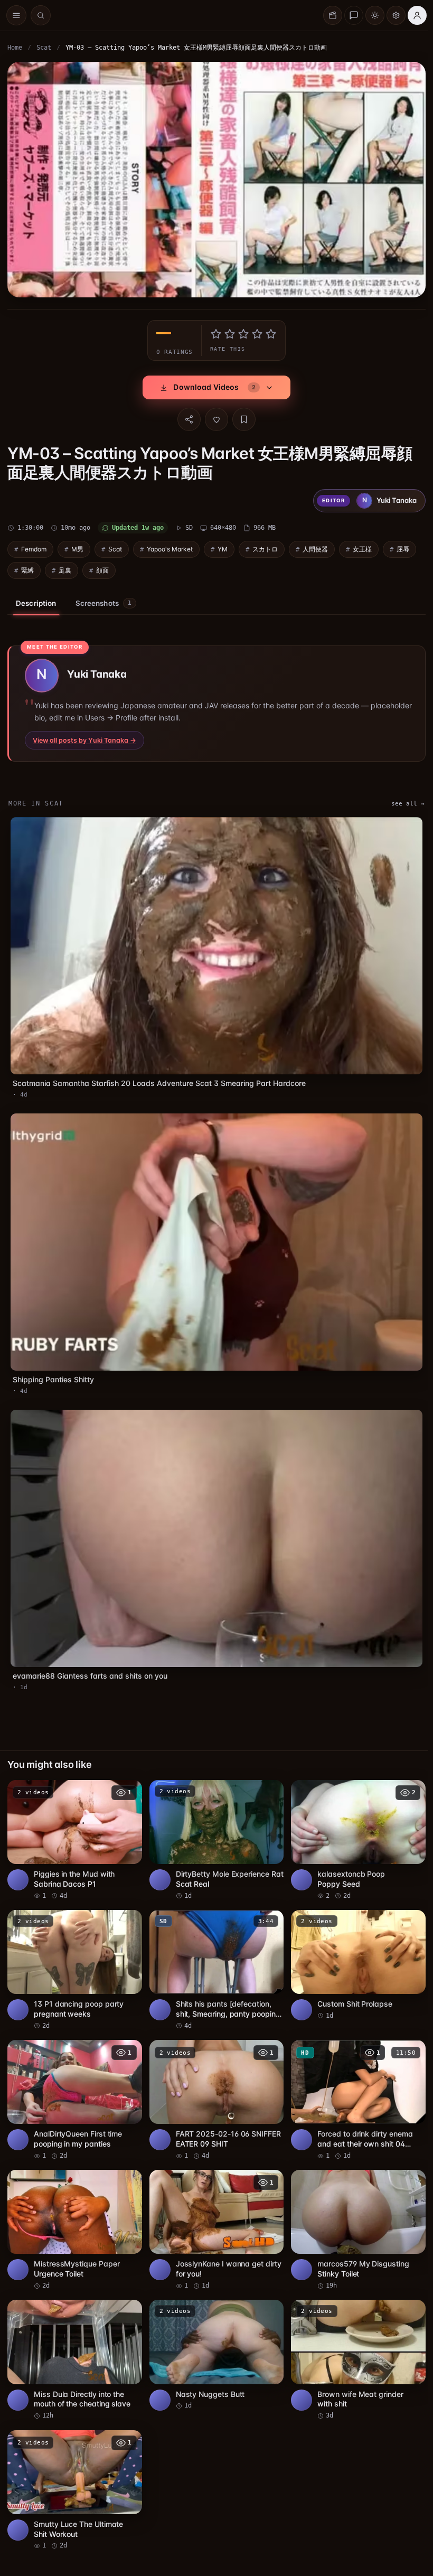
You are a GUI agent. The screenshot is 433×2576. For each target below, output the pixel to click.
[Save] (241, 417)
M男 (77, 546)
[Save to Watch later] (126, 1778)
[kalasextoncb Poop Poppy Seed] (354, 1826)
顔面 (102, 568)
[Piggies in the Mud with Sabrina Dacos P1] (74, 1826)
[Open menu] (16, 15)
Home (15, 48)
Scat (44, 48)
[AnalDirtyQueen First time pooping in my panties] (74, 2084)
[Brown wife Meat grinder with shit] (354, 2343)
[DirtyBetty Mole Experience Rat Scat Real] (214, 1826)
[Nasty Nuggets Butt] (214, 2338)
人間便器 (315, 546)
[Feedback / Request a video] (354, 15)
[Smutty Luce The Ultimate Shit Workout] (74, 2471)
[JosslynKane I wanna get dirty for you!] (214, 2214)
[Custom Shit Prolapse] (354, 1950)
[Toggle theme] (375, 15)
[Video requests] (333, 15)
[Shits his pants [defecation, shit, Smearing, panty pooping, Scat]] (214, 1955)
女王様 (362, 546)
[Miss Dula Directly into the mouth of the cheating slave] (74, 2343)
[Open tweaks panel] (396, 15)
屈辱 (403, 546)
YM (223, 546)
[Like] (214, 417)
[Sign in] (417, 15)
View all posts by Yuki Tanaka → (84, 738)
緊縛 (27, 568)
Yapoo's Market (170, 546)
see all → (403, 801)
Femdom (34, 546)
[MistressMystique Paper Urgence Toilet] (74, 2214)
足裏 (65, 568)
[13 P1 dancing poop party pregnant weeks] (74, 1955)
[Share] (186, 417)
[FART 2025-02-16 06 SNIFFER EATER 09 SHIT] (214, 2084)
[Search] (41, 15)
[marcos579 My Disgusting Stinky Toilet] (354, 2214)
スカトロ (265, 546)
